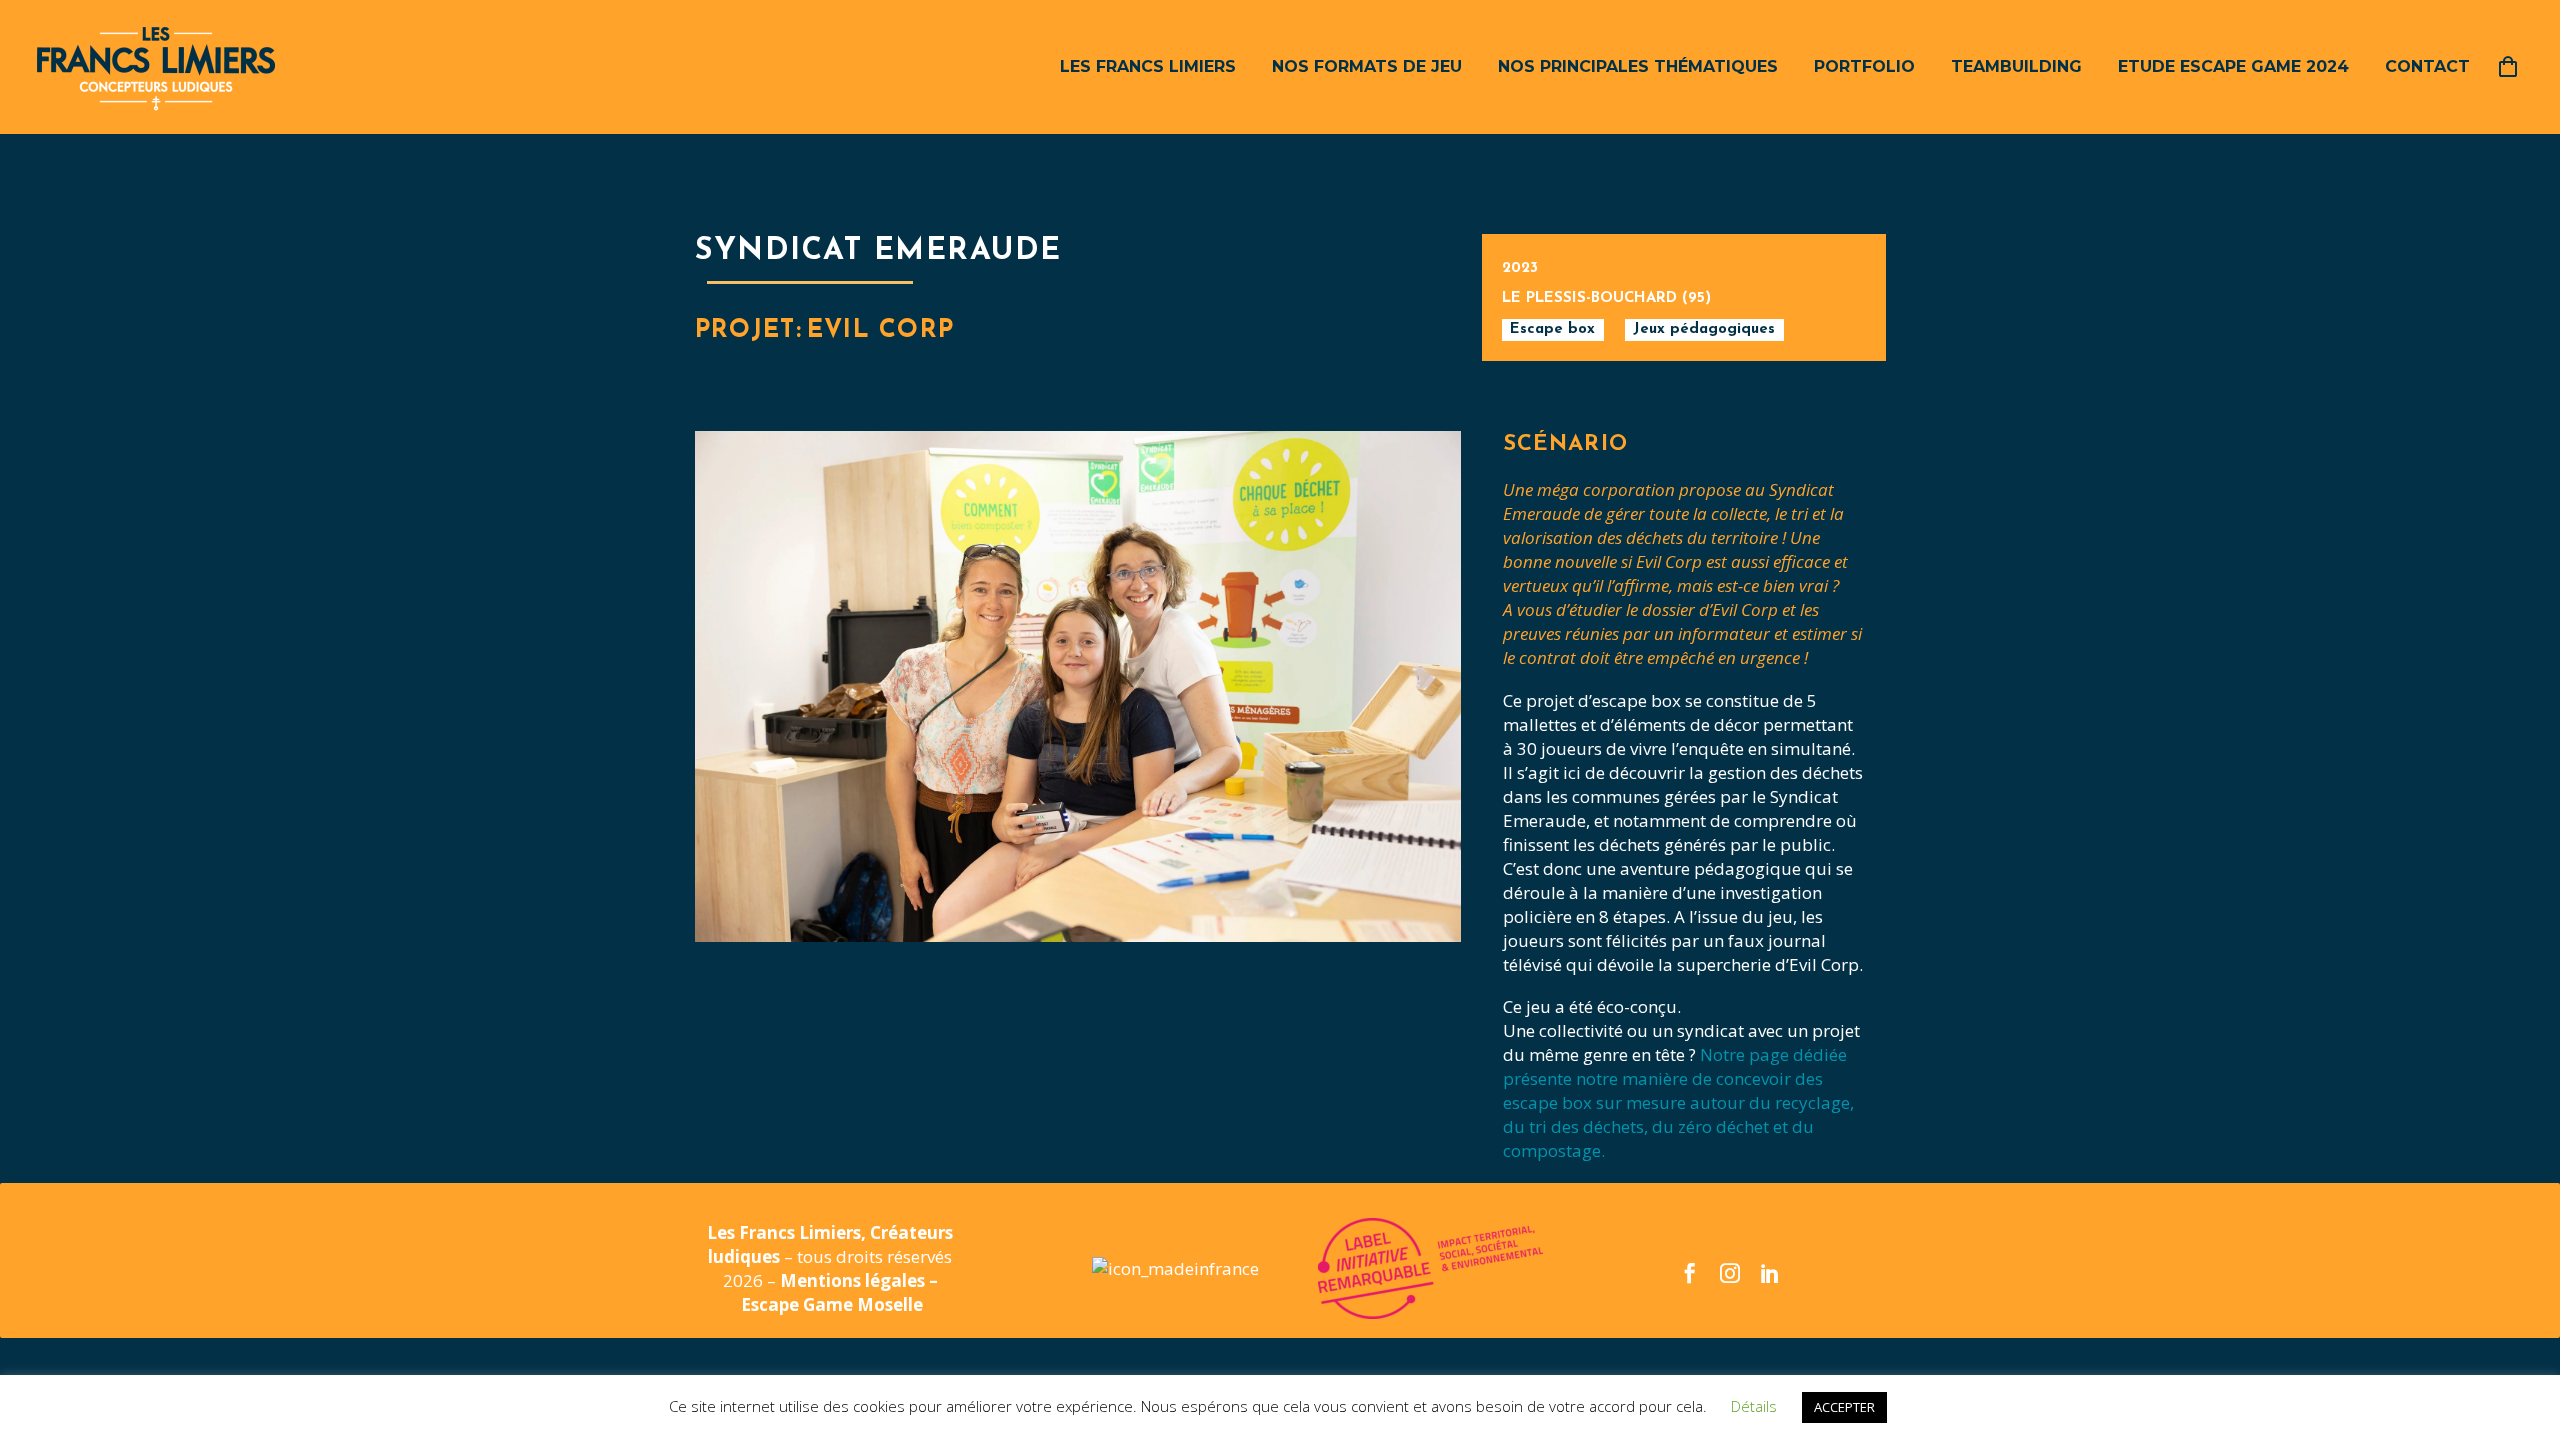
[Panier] (2515, 67)
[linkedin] (1770, 1273)
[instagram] (1730, 1273)
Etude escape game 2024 (2233, 66)
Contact (2427, 66)
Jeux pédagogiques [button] (1704, 329)
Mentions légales (854, 1280)
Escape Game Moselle (832, 1304)
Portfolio (1864, 66)
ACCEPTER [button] (1844, 1407)
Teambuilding (2016, 66)
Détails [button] (1754, 1406)
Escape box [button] (1552, 329)
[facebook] (1690, 1273)
